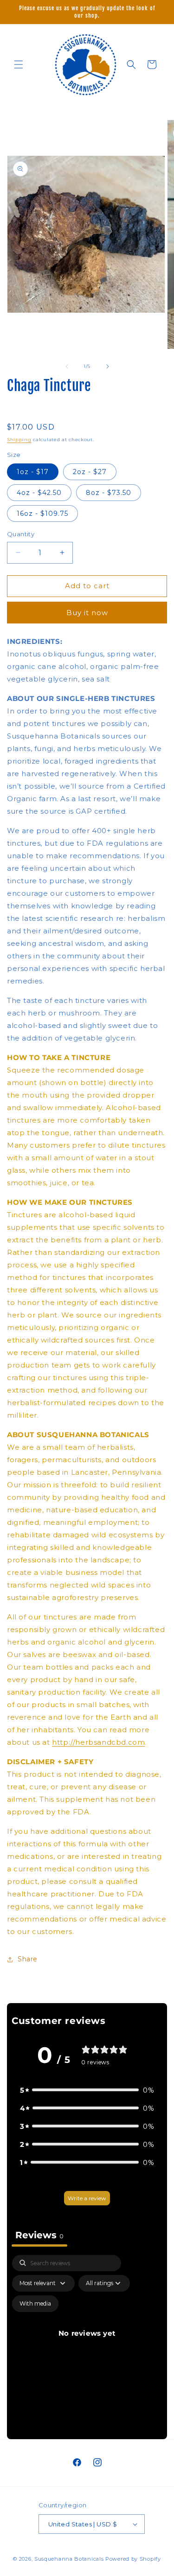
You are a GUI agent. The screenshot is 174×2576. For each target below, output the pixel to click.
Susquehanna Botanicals (69, 2559)
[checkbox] (35, 2304)
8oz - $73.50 (109, 493)
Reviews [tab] (39, 2235)
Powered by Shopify (133, 2559)
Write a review (87, 2198)
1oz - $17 (33, 472)
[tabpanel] (87, 2345)
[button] (19, 64)
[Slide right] (108, 366)
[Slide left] (67, 366)
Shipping (19, 440)
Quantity (21, 534)
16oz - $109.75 (42, 514)
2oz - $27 (90, 472)
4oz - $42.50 (39, 493)
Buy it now (87, 613)
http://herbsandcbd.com (98, 1742)
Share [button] (28, 1959)
